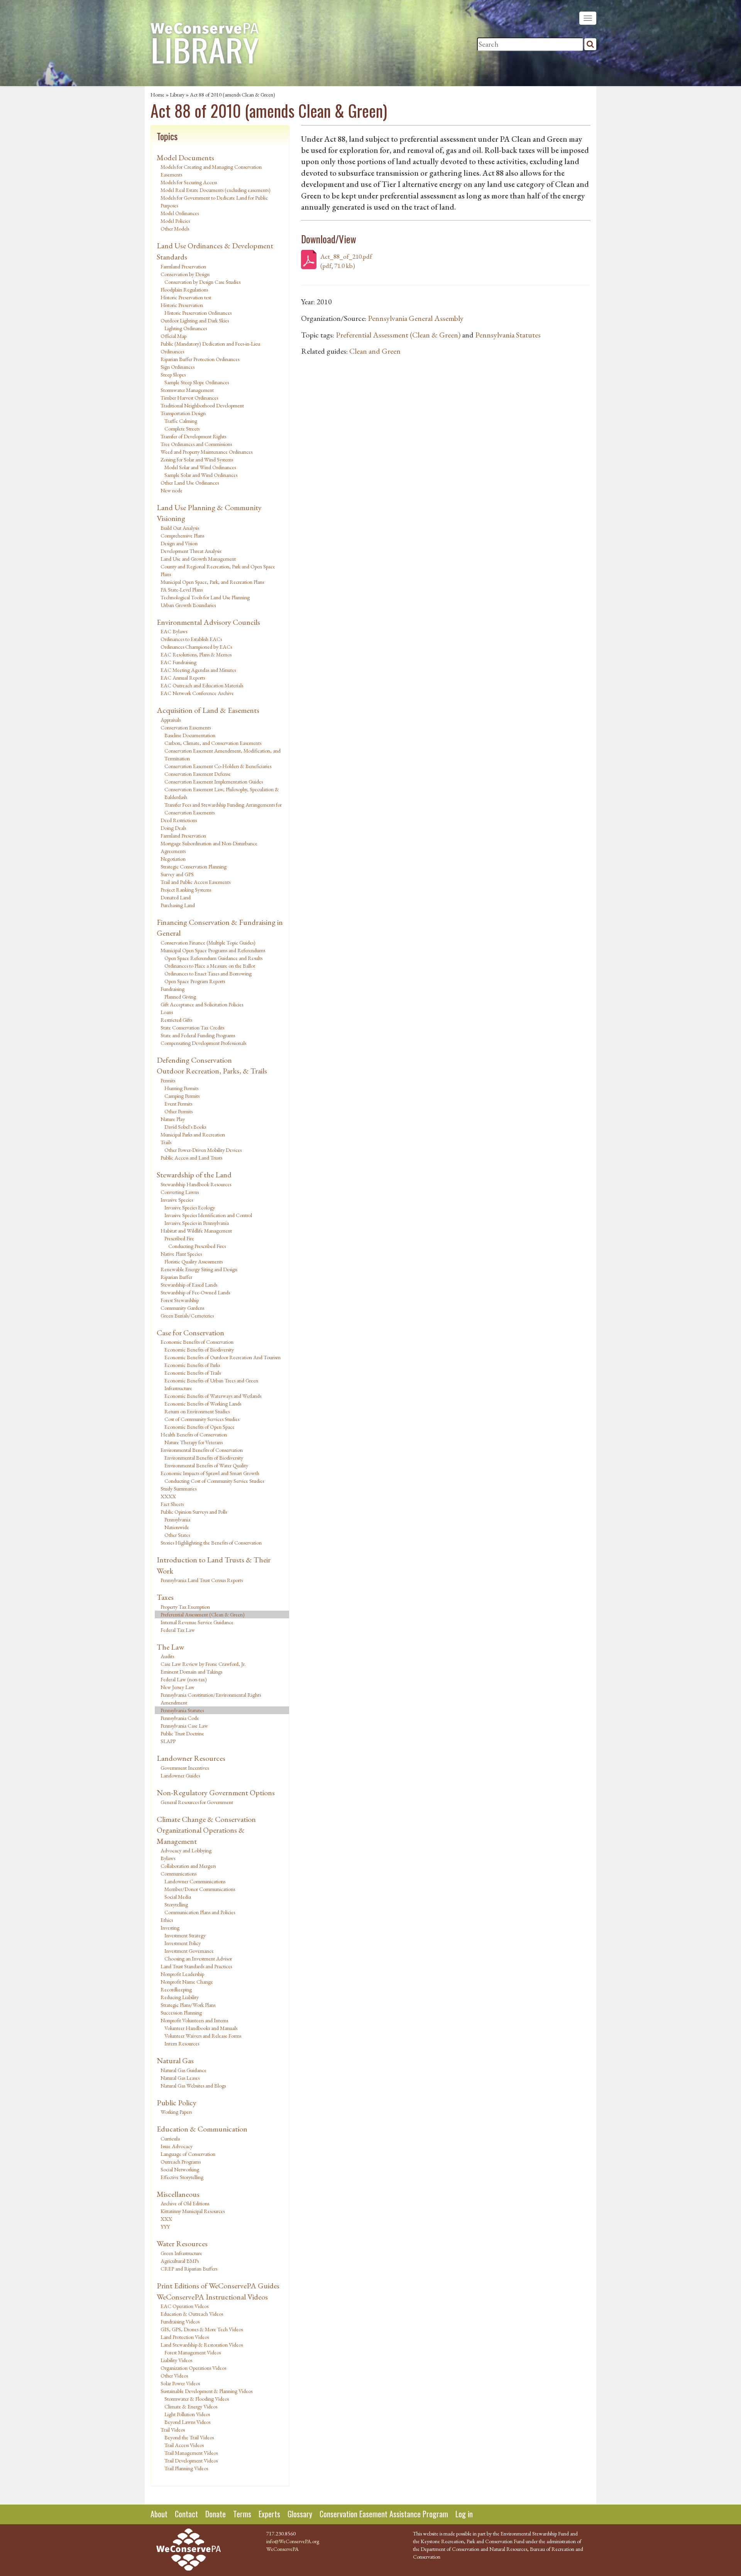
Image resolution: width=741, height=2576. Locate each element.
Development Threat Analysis (191, 551)
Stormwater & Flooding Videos (197, 2399)
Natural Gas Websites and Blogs (193, 2086)
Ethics (167, 1920)
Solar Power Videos (180, 2383)
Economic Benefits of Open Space (200, 1427)
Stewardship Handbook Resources (196, 1184)
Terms (242, 2514)
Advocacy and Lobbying (186, 1850)
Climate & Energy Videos (191, 2406)
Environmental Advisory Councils (208, 622)
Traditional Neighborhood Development (202, 405)
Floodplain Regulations (184, 290)
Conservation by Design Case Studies (202, 282)
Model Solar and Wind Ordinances (200, 467)
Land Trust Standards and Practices (196, 1966)
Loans (167, 1012)
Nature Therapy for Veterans (194, 1442)
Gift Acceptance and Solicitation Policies (202, 1004)
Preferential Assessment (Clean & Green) (203, 1614)
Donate (216, 2514)
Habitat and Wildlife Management (196, 1231)
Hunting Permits (181, 1088)
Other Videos (174, 2376)
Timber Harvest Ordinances (189, 398)
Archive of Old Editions (185, 2203)
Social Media (178, 1897)
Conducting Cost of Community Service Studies (214, 1481)
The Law (170, 1647)
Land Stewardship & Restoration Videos (202, 2345)
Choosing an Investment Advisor (198, 1959)
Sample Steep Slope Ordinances (197, 382)
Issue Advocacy (177, 2146)
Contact (186, 2514)
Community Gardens (182, 1308)
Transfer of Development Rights (193, 436)
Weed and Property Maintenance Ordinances (206, 452)
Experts (269, 2514)
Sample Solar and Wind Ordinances (201, 475)
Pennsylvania (177, 1519)
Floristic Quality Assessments (194, 1262)
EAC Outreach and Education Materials (202, 685)
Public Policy (177, 2103)
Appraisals (171, 720)
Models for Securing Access (189, 182)
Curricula (170, 2138)
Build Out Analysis (180, 528)
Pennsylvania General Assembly (416, 318)
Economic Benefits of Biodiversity (199, 1350)
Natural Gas (175, 2060)
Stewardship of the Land (194, 1175)
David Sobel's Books (185, 1127)
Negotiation (173, 859)
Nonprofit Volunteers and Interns (194, 2020)
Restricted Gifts (176, 1020)
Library (177, 95)
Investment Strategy (185, 1935)
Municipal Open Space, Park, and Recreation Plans (212, 582)
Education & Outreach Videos (192, 2314)
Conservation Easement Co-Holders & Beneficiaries (218, 766)
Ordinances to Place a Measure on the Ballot (210, 966)
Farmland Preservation (183, 266)
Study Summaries (178, 1489)
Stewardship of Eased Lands (189, 1285)
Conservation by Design (185, 274)
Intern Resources (182, 2044)
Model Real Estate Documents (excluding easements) (216, 190)
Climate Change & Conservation (206, 1819)
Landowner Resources (191, 1758)
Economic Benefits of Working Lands (203, 1404)
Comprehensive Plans (182, 536)
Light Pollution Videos (187, 2414)
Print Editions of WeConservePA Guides (218, 2286)
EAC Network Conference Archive (197, 693)
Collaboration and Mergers (188, 1866)
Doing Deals (173, 828)
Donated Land (176, 897)
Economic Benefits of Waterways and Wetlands (213, 1396)
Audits (167, 1656)
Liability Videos (176, 2360)
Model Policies (175, 221)
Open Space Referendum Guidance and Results (213, 958)
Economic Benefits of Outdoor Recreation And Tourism (222, 1357)
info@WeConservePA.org (293, 2541)
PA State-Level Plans (182, 590)
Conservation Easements (186, 728)
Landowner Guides (180, 1776)
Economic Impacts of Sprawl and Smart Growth (210, 1473)
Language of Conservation (188, 2154)
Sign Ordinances (178, 367)
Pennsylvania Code (180, 1718)
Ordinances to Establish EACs (191, 639)
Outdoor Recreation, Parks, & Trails (212, 1071)
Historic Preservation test (186, 297)
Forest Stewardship (180, 1300)
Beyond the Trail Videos (189, 2437)
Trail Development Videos (191, 2461)
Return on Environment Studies (197, 1411)
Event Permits (178, 1104)
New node (172, 490)
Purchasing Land (178, 905)
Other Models (175, 229)
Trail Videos (173, 2430)
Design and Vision (179, 543)
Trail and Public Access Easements (195, 882)
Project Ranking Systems (186, 890)
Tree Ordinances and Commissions (196, 444)
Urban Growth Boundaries (188, 605)
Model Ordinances (180, 213)
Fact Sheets (172, 1504)
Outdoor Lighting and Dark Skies (195, 321)
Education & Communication (202, 2129)
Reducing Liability (180, 1997)
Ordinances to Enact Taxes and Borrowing (208, 973)
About (159, 2514)
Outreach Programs (181, 2162)
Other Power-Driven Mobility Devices (203, 1150)
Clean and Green (375, 351)
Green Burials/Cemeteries (187, 1316)
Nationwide (177, 1527)
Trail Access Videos (184, 2445)
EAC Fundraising (178, 662)
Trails (166, 1142)
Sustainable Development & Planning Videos (206, 2391)
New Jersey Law (178, 1687)
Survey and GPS (177, 874)
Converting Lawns (180, 1192)
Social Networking (180, 2169)
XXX (166, 2219)
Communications (178, 1874)
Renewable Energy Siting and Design (199, 1269)
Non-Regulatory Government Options (216, 1793)
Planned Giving (180, 997)
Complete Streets (182, 429)
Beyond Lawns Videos (187, 2422)
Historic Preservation (182, 305)
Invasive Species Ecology (190, 1207)
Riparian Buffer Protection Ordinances (200, 359)
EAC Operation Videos (184, 2306)
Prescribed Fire (179, 1238)
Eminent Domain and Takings (191, 1672)
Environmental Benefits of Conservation (202, 1450)
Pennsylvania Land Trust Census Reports (202, 1580)
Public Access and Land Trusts (191, 1158)
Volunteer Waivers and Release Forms (203, 2036)
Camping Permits (182, 1096)
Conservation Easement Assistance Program (384, 2514)
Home (157, 95)
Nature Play (173, 1119)
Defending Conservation (194, 1060)
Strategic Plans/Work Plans (188, 2005)
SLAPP (168, 1741)
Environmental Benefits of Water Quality (206, 1465)
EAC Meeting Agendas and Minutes (198, 670)
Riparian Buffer (176, 1277)
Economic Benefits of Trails (193, 1373)
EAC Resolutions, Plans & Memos (196, 655)
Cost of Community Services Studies (202, 1419)
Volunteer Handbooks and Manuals (201, 2028)
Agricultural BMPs (180, 2261)
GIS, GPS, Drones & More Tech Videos (202, 2329)
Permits (168, 1080)
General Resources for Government (197, 1802)
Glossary (300, 2514)
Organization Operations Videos (193, 2368)
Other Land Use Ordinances (190, 483)
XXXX (168, 1496)
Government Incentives (185, 1768)
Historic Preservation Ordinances (198, 313)
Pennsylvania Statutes (182, 1710)
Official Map (173, 336)
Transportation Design (183, 413)
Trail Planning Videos (186, 2468)
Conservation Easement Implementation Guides (214, 782)
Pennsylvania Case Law (184, 1726)
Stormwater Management (187, 390)
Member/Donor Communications (200, 1889)
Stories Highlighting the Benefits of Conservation (211, 1543)
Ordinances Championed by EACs (196, 647)
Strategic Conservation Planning (194, 867)
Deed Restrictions (179, 820)
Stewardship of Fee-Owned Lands (195, 1292)
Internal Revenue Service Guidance (197, 1622)
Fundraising (173, 989)
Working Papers (176, 2112)
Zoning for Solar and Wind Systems (197, 460)
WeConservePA (283, 2549)
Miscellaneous (178, 2194)
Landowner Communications (195, 1881)
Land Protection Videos (185, 2337)
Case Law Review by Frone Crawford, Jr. (203, 1664)
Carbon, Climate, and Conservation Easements (213, 743)
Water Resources (182, 2244)
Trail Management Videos (191, 2453)
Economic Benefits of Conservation (197, 1342)
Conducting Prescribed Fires (197, 1246)
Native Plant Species (181, 1254)
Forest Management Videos (193, 2352)
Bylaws (168, 1858)
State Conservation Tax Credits (192, 1028)
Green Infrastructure (181, 2253)
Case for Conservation (190, 1333)
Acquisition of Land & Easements (208, 710)
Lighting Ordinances (186, 328)
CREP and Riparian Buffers (189, 2269)
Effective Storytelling (182, 2177)
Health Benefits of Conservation (194, 1435)
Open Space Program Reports (195, 981)
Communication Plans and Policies (200, 1912)
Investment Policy (183, 1943)
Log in (464, 2514)
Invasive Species (177, 1200)
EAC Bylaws (174, 631)
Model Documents (185, 158)
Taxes (165, 1597)
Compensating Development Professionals (203, 1043)
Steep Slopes (173, 375)
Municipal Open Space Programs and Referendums (213, 950)
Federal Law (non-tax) (184, 1679)
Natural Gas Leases (180, 2078)
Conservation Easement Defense (198, 774)
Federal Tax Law (178, 1630)
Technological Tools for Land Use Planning (205, 597)
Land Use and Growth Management (198, 559)
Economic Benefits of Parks (192, 1365)
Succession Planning (181, 2013)
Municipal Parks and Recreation (193, 1135)
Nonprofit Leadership (182, 1974)
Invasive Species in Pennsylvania (197, 1223)
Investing (170, 1928)
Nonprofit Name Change (187, 1982)
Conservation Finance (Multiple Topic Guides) (208, 943)
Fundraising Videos (180, 2322)
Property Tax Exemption (185, 1607)
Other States (177, 1535)
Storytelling (176, 1904)
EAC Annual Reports (183, 678)
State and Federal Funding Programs (198, 1035)
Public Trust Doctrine (182, 1733)
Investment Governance (189, 1951)
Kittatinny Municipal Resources (193, 2211)
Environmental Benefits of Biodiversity (204, 1458)
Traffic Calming (181, 421)
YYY (165, 2227)
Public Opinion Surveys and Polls (194, 1512)
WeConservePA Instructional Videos (212, 2297)
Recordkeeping (176, 1989)
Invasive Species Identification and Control (208, 1215)
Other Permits (178, 1111)
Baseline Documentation (190, 735)
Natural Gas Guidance (184, 2070)
